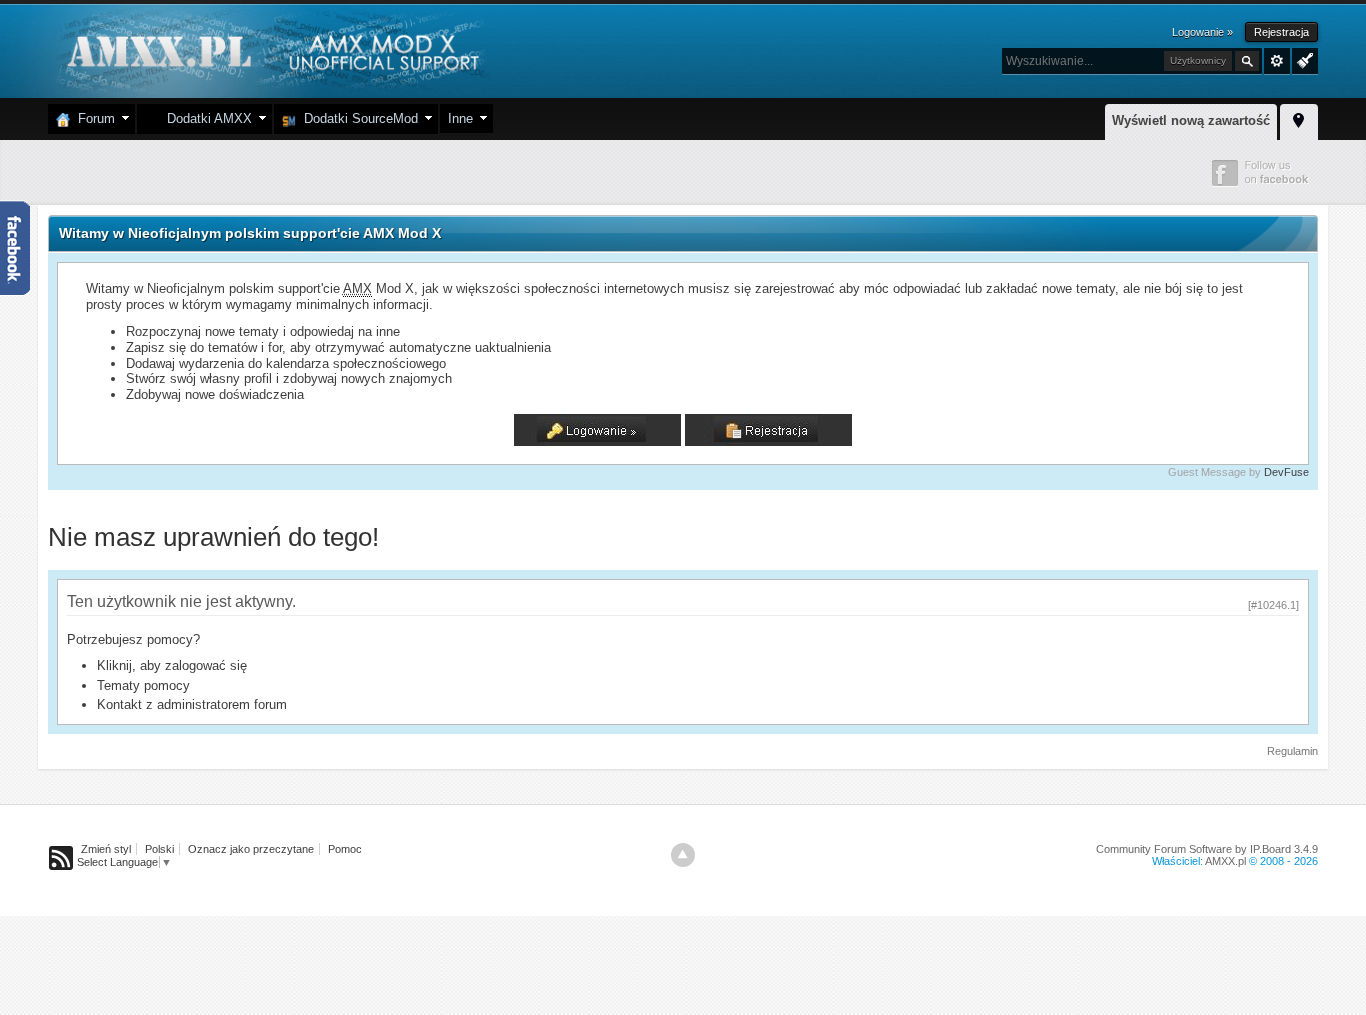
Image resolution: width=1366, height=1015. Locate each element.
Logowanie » (1202, 32)
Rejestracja (1281, 32)
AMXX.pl (1225, 861)
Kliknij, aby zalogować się (172, 665)
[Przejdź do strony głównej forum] (270, 49)
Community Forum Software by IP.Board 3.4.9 (1207, 849)
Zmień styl (106, 849)
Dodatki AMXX (205, 118)
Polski (159, 849)
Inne (460, 118)
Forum (92, 118)
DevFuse (1286, 472)
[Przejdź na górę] (683, 855)
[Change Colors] (1302, 59)
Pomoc (345, 849)
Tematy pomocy (143, 685)
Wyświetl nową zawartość (1191, 120)
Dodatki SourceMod (357, 118)
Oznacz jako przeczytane (251, 849)
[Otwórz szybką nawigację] (1299, 119)
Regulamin (1292, 751)
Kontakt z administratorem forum (192, 704)
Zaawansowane (1277, 61)
